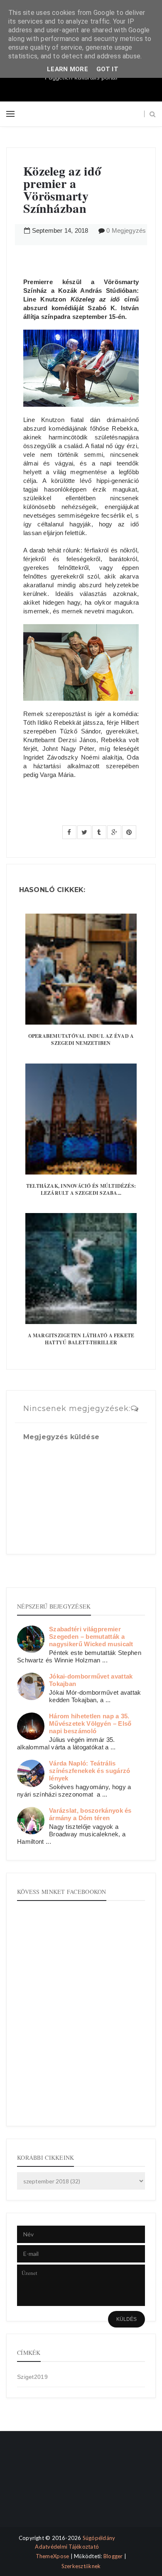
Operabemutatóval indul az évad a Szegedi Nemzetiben (81, 1040)
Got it (107, 69)
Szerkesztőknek (81, 2566)
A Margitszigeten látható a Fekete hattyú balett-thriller (81, 1339)
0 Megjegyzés (126, 230)
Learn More (67, 69)
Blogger (113, 2556)
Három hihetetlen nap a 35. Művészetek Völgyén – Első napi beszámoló (90, 1723)
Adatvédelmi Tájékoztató (67, 2547)
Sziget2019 (32, 2377)
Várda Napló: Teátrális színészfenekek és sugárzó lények (90, 1771)
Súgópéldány (99, 2538)
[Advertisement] (45, 2486)
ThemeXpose (53, 2556)
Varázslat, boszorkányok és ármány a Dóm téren (90, 1814)
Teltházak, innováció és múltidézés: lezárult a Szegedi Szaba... (81, 1189)
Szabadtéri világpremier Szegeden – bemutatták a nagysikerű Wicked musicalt (91, 1637)
